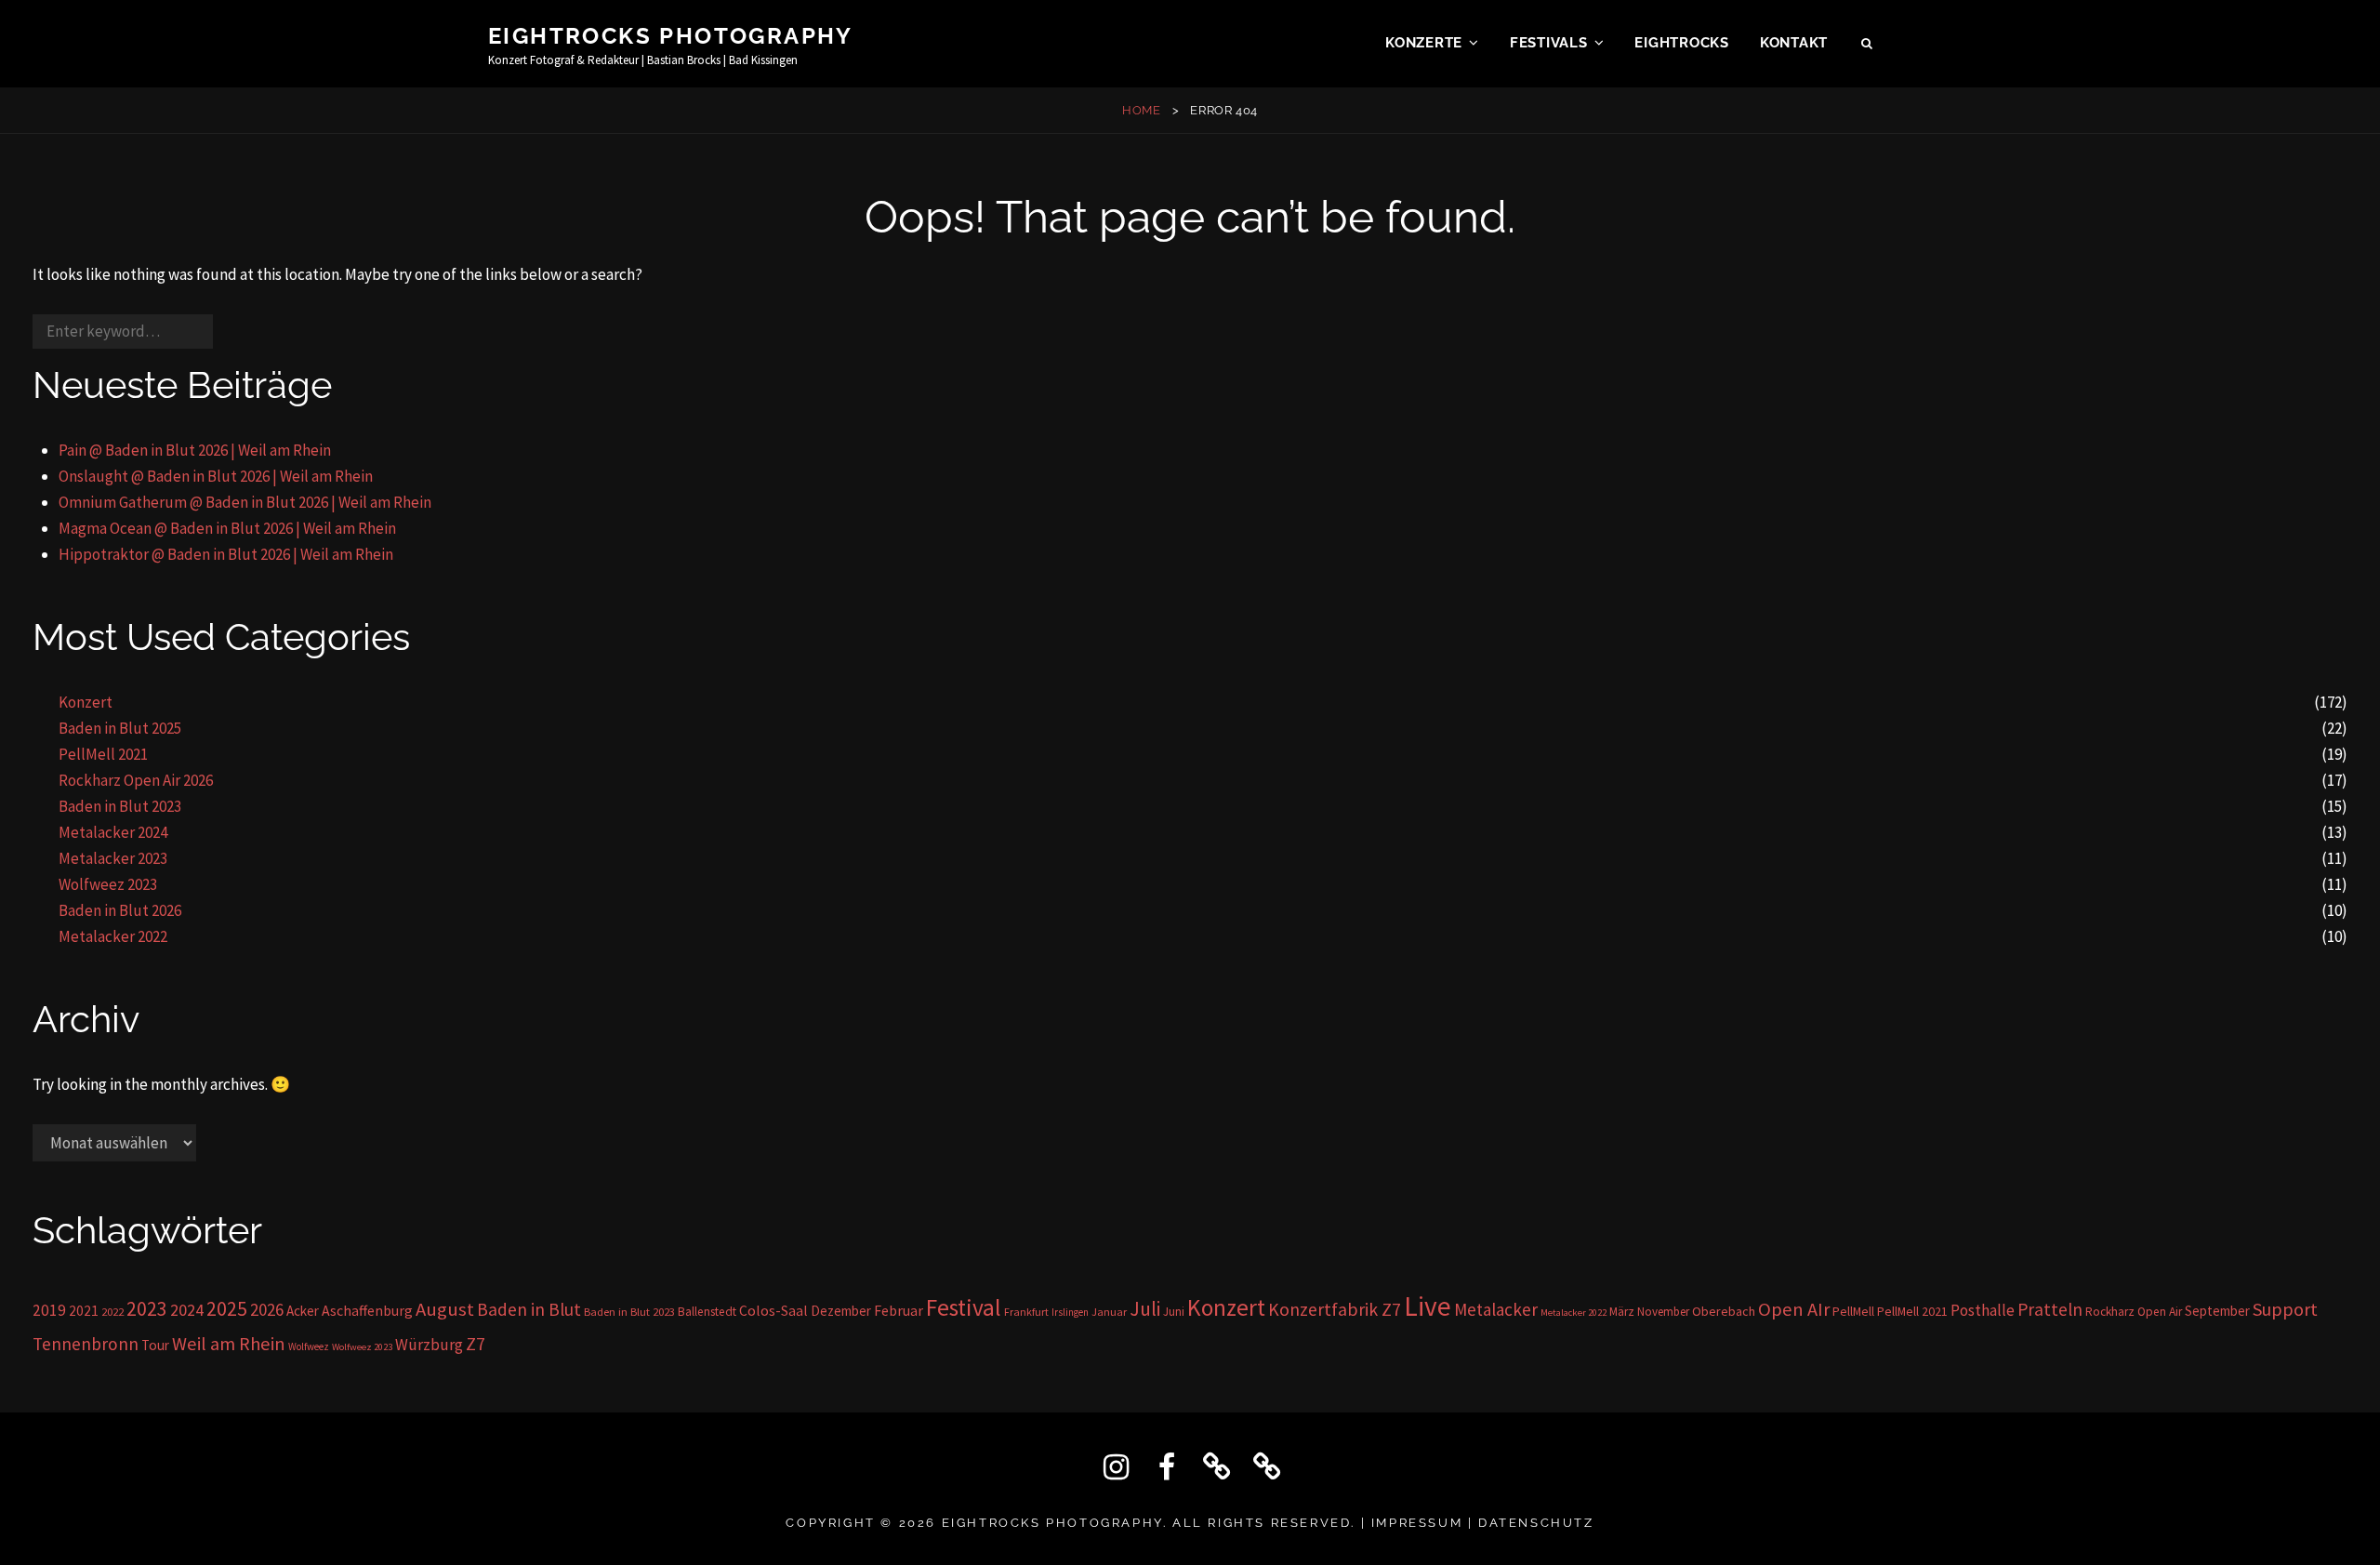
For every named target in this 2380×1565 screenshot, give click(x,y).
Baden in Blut (529, 1309)
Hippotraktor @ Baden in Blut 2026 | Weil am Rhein (226, 554)
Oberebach (1724, 1311)
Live (1428, 1306)
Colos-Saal (773, 1310)
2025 (227, 1308)
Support (2285, 1309)
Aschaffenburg (367, 1310)
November (1663, 1312)
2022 (112, 1312)
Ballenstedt (707, 1312)
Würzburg (429, 1345)
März (1622, 1312)
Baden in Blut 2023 (120, 806)
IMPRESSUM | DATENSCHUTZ (1483, 1523)
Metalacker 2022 (113, 936)
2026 (267, 1309)
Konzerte (1424, 43)
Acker (303, 1311)
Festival (964, 1307)
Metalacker (1496, 1309)
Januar (1109, 1312)
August (445, 1309)
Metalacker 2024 (113, 832)
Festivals (1549, 43)
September (2217, 1311)
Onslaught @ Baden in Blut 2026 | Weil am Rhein (216, 476)
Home (1142, 110)
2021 (84, 1311)
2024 (187, 1310)
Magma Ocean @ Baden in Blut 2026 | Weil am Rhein (227, 528)
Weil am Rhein (229, 1344)
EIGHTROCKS (1682, 43)
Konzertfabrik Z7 (1335, 1309)
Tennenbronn (86, 1344)
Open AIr (1794, 1309)
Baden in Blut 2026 (120, 910)
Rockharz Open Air (2134, 1312)
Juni (1174, 1312)
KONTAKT (1794, 43)
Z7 (476, 1344)
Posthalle (1983, 1310)
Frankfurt (1026, 1312)
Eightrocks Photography (671, 36)
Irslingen (1070, 1312)
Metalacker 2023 (113, 858)
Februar (899, 1310)
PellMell (1853, 1311)
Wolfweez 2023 (108, 884)
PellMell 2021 (103, 754)
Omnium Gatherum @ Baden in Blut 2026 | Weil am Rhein (245, 502)
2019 (49, 1310)
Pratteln (2050, 1309)
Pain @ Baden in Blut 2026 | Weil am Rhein (195, 450)
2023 (147, 1309)
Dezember (841, 1311)
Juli (1145, 1309)
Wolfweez (309, 1346)
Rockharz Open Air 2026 (136, 780)
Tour (155, 1345)
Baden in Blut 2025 (120, 728)
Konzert (86, 702)
